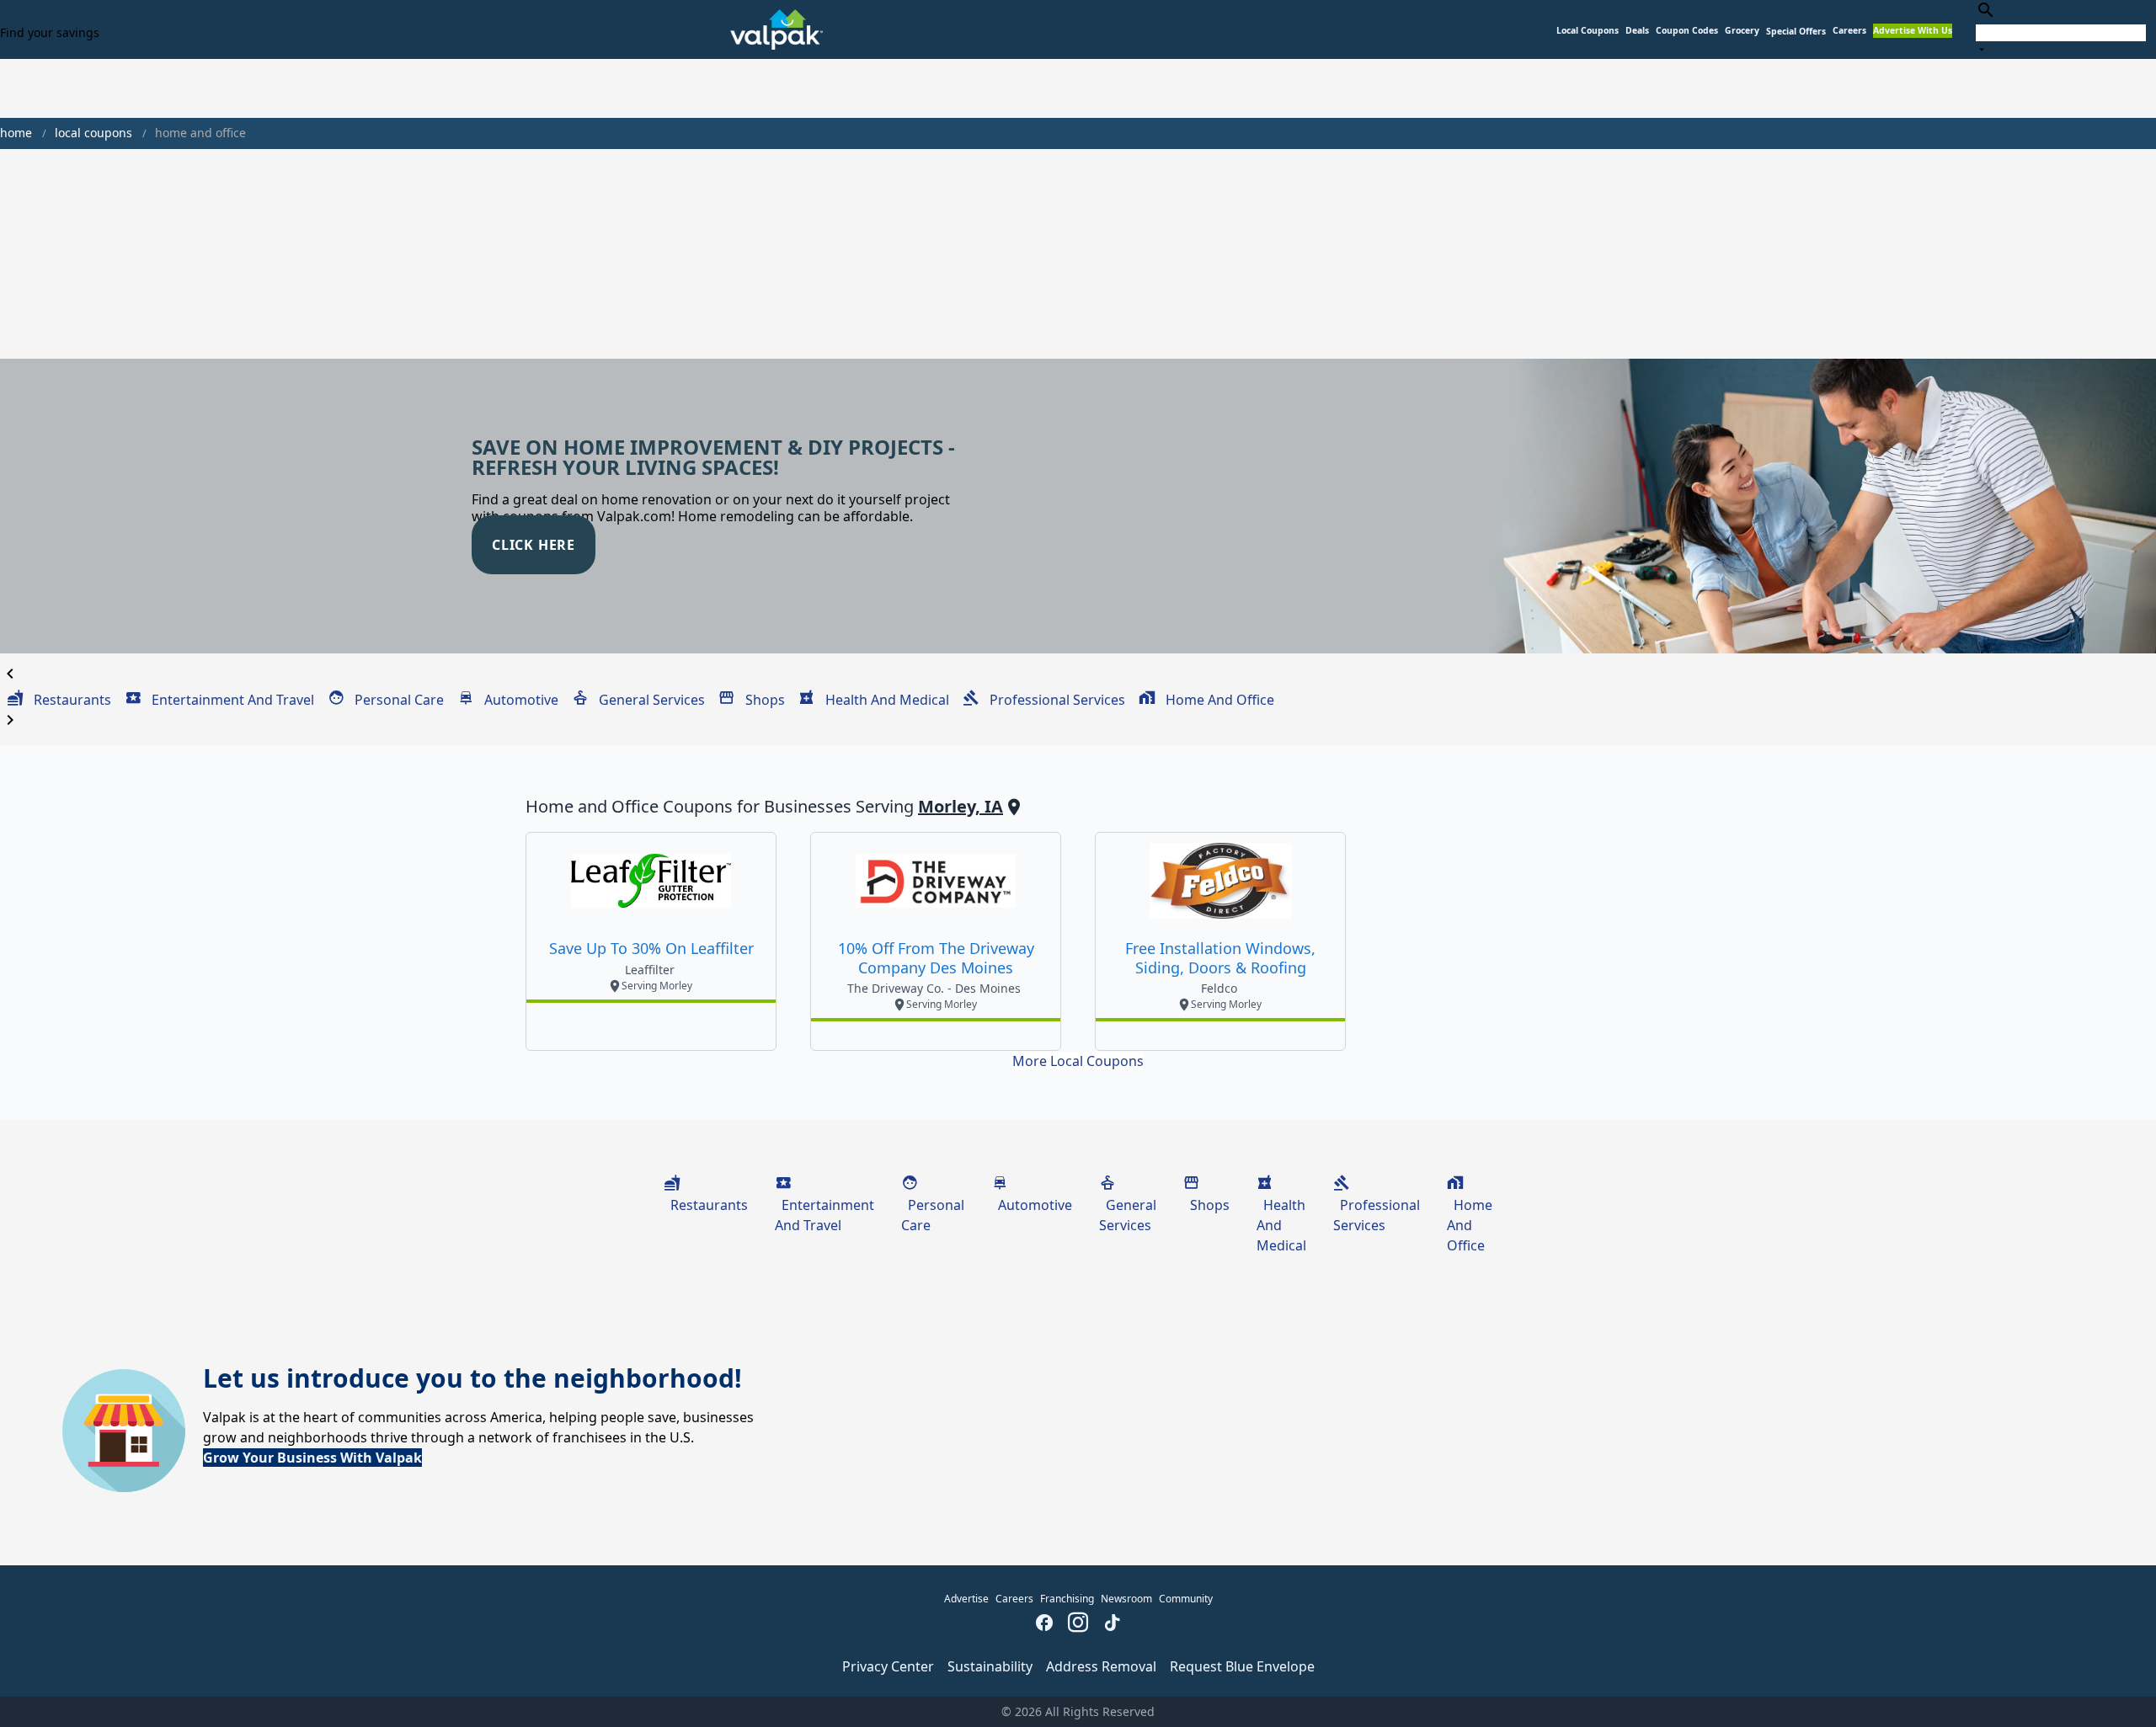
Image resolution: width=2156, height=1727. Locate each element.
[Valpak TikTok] (1112, 1624)
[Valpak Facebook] (1044, 1624)
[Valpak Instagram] (1078, 1624)
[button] (1796, 32)
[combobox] (2061, 29)
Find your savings (50, 32)
